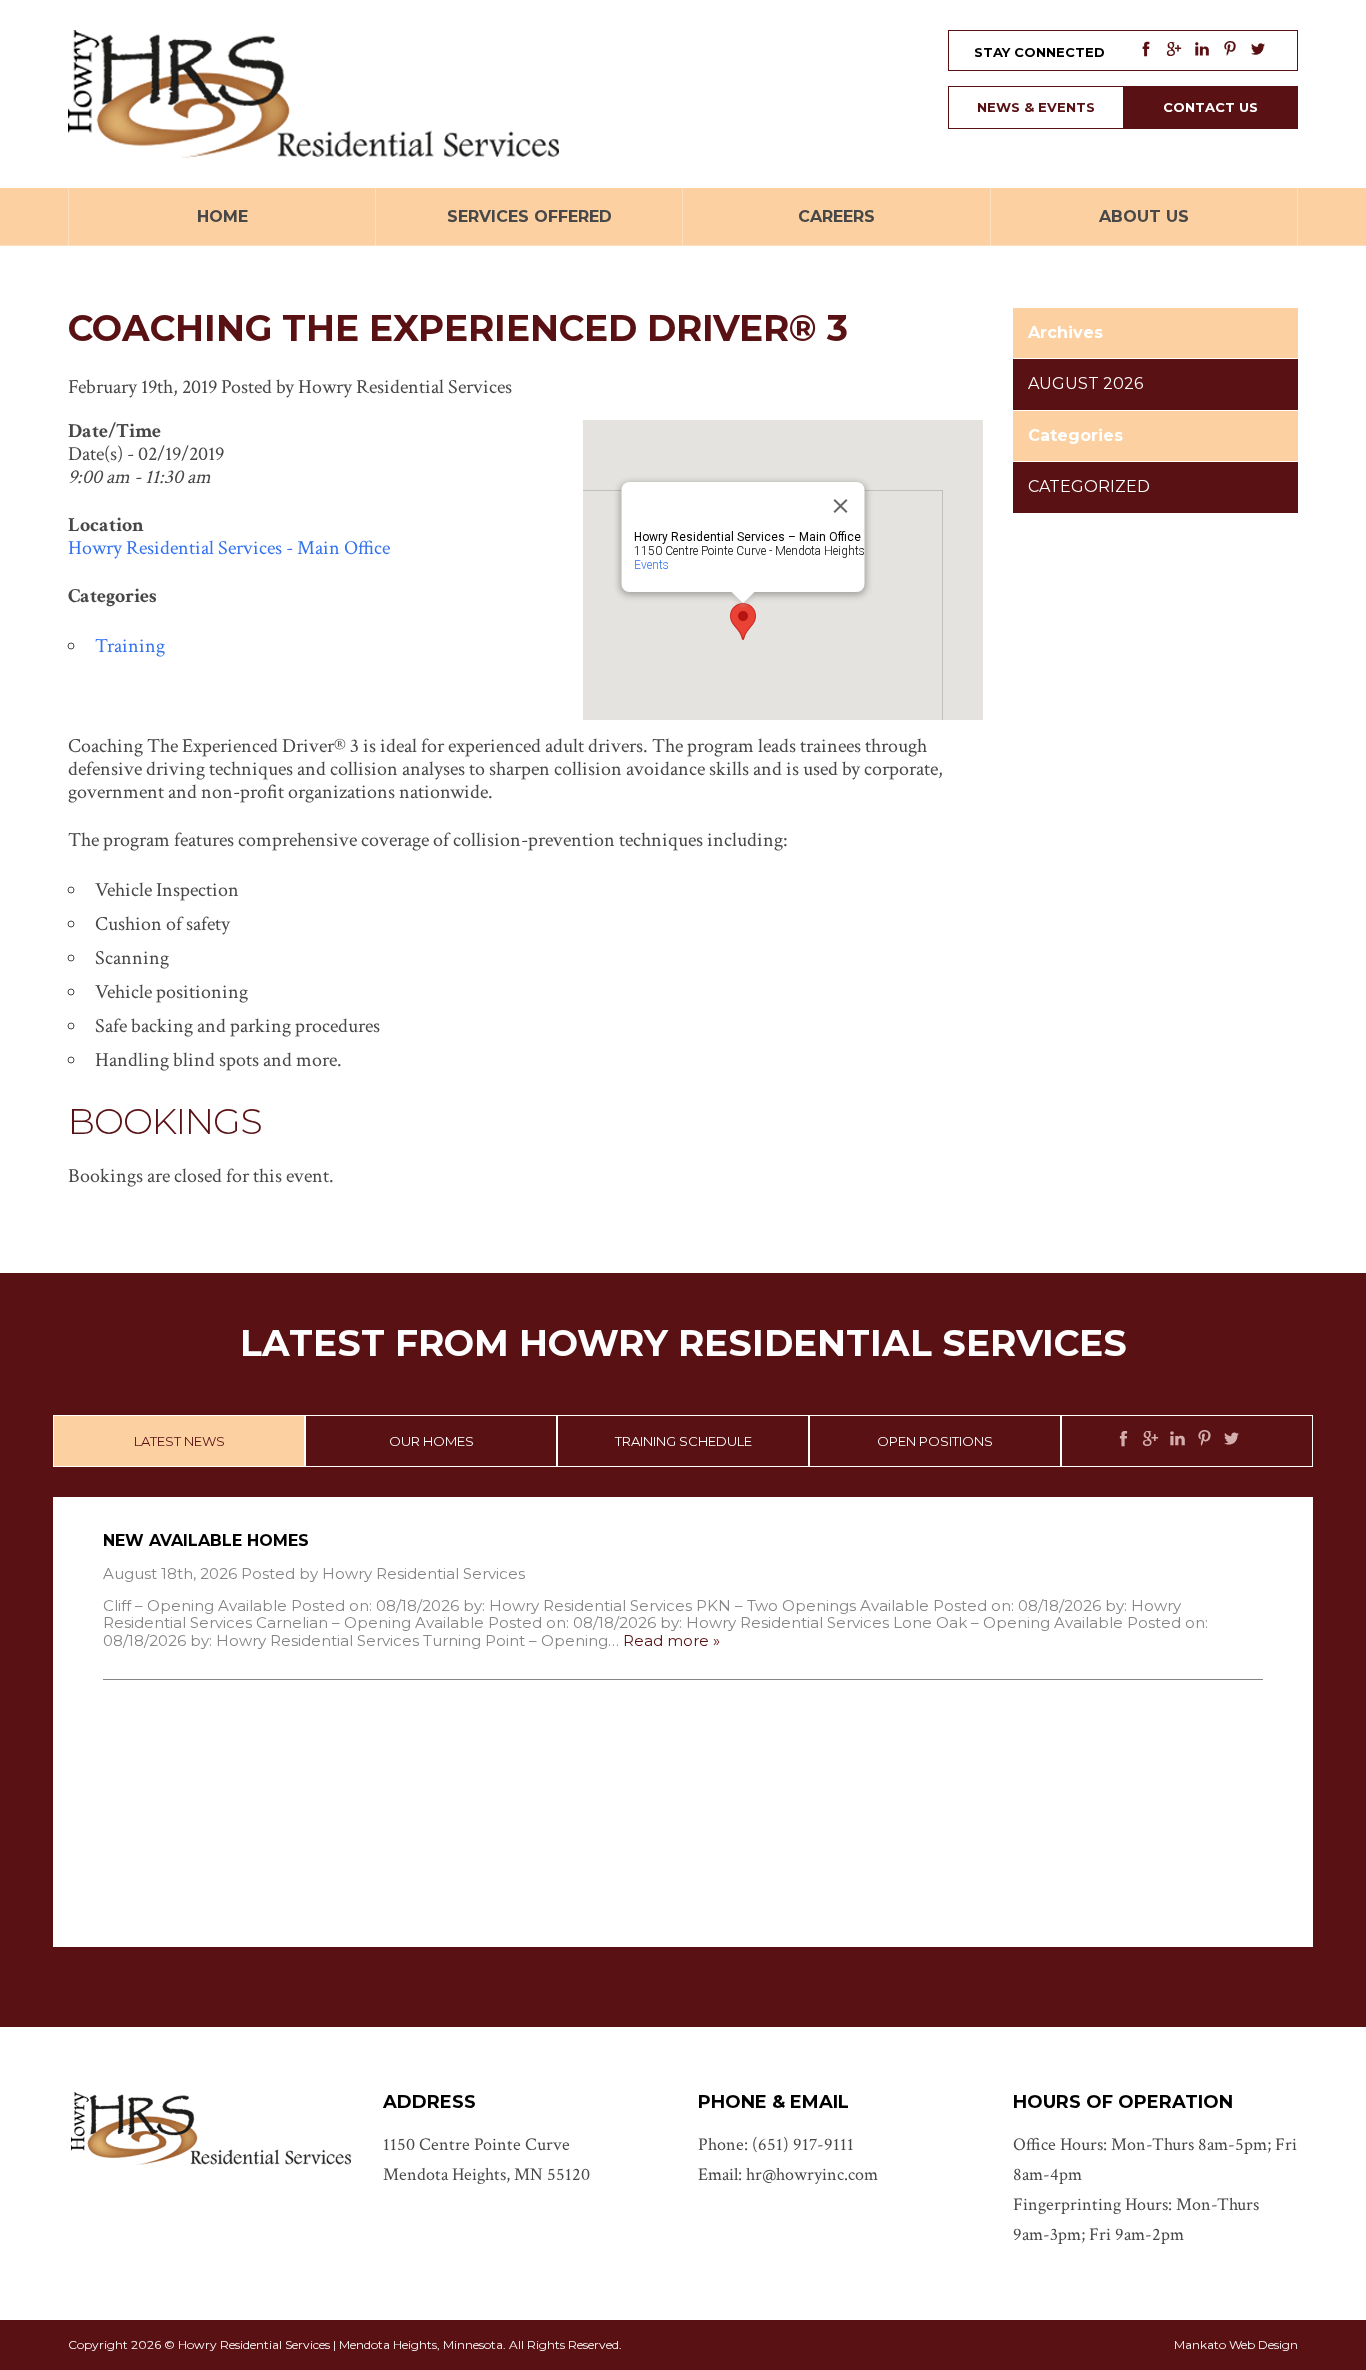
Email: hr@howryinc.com (788, 2174)
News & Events (1036, 107)
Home (222, 216)
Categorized (1089, 486)
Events (651, 565)
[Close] (841, 506)
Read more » (671, 1640)
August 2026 (1085, 383)
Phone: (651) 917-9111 (776, 2144)
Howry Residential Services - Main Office (229, 548)
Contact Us (1210, 107)
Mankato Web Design (1236, 2344)
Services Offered (529, 216)
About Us (1144, 216)
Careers (836, 216)
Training (130, 646)
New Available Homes (206, 1540)
